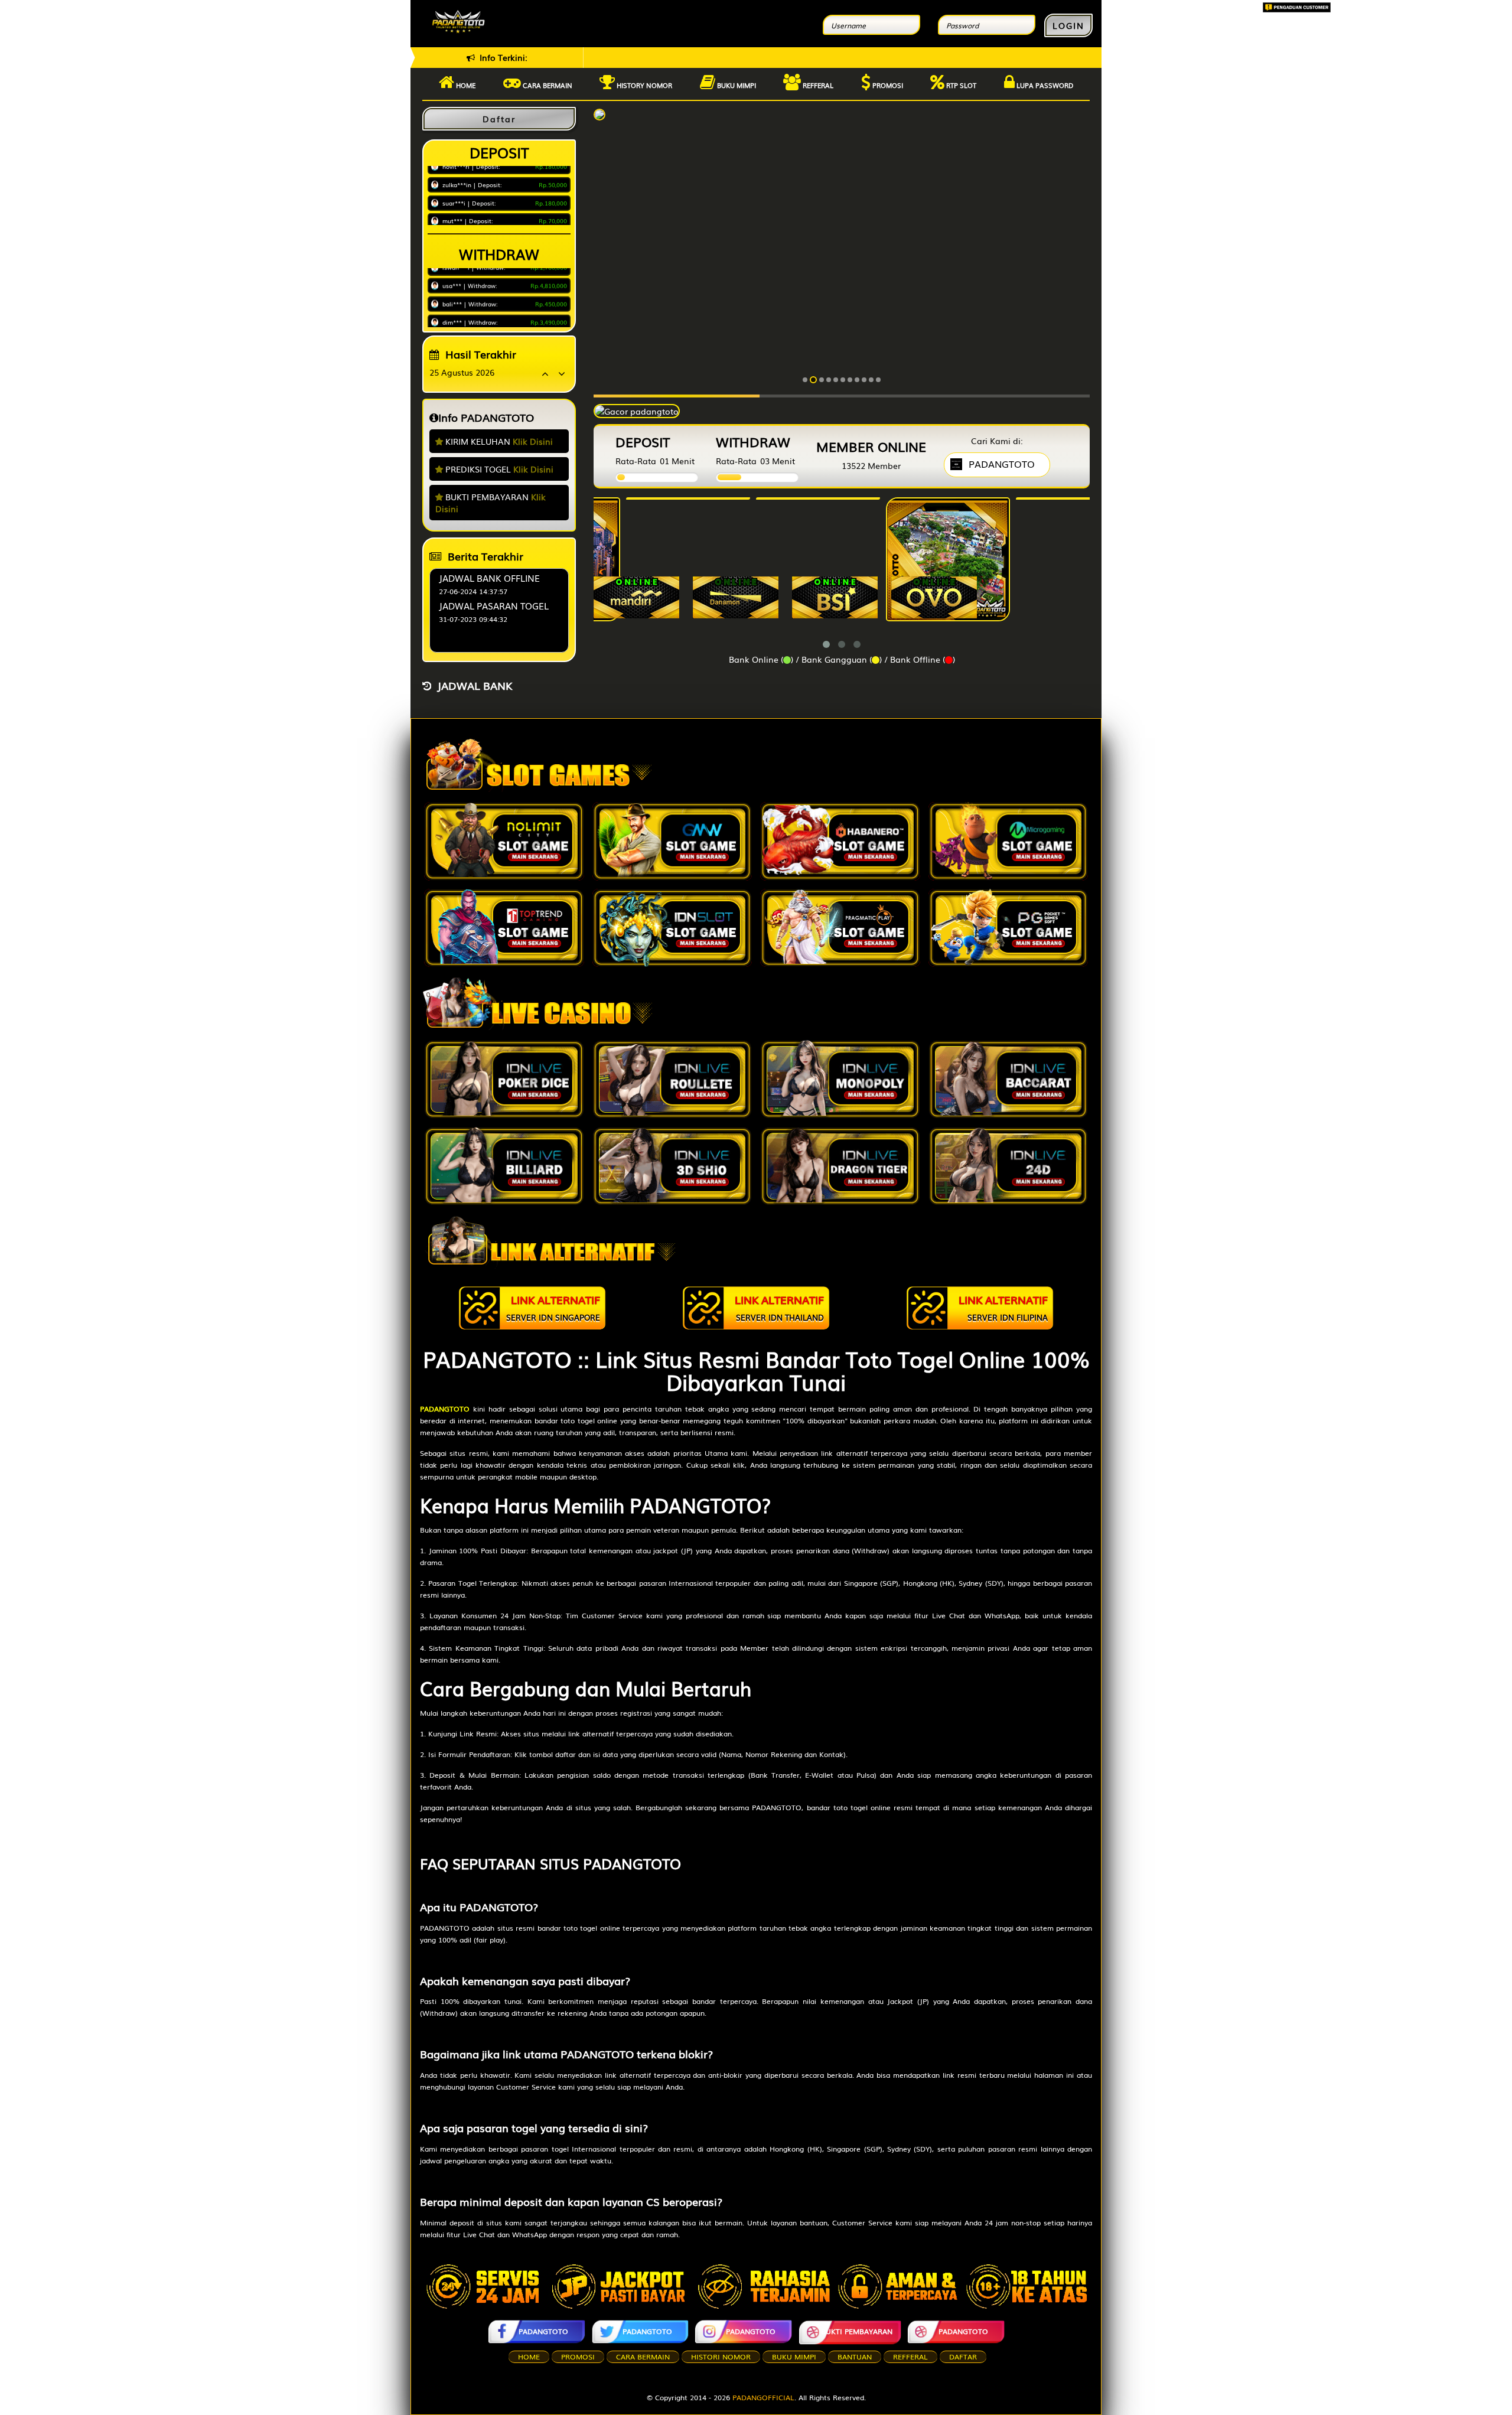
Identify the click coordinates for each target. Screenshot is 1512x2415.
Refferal (817, 85)
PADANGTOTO (543, 2331)
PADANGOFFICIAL (763, 2397)
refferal (910, 2357)
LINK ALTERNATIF (553, 1307)
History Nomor (643, 85)
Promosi (887, 85)
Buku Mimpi (736, 85)
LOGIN (1068, 25)
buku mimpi (794, 2357)
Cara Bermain (643, 2357)
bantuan (855, 2357)
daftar (963, 2357)
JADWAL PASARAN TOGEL (494, 605)
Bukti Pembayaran (857, 2331)
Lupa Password (1044, 85)
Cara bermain (547, 85)
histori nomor (721, 2357)
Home (465, 85)
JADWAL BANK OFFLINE (489, 578)
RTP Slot (960, 85)
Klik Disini (533, 441)
